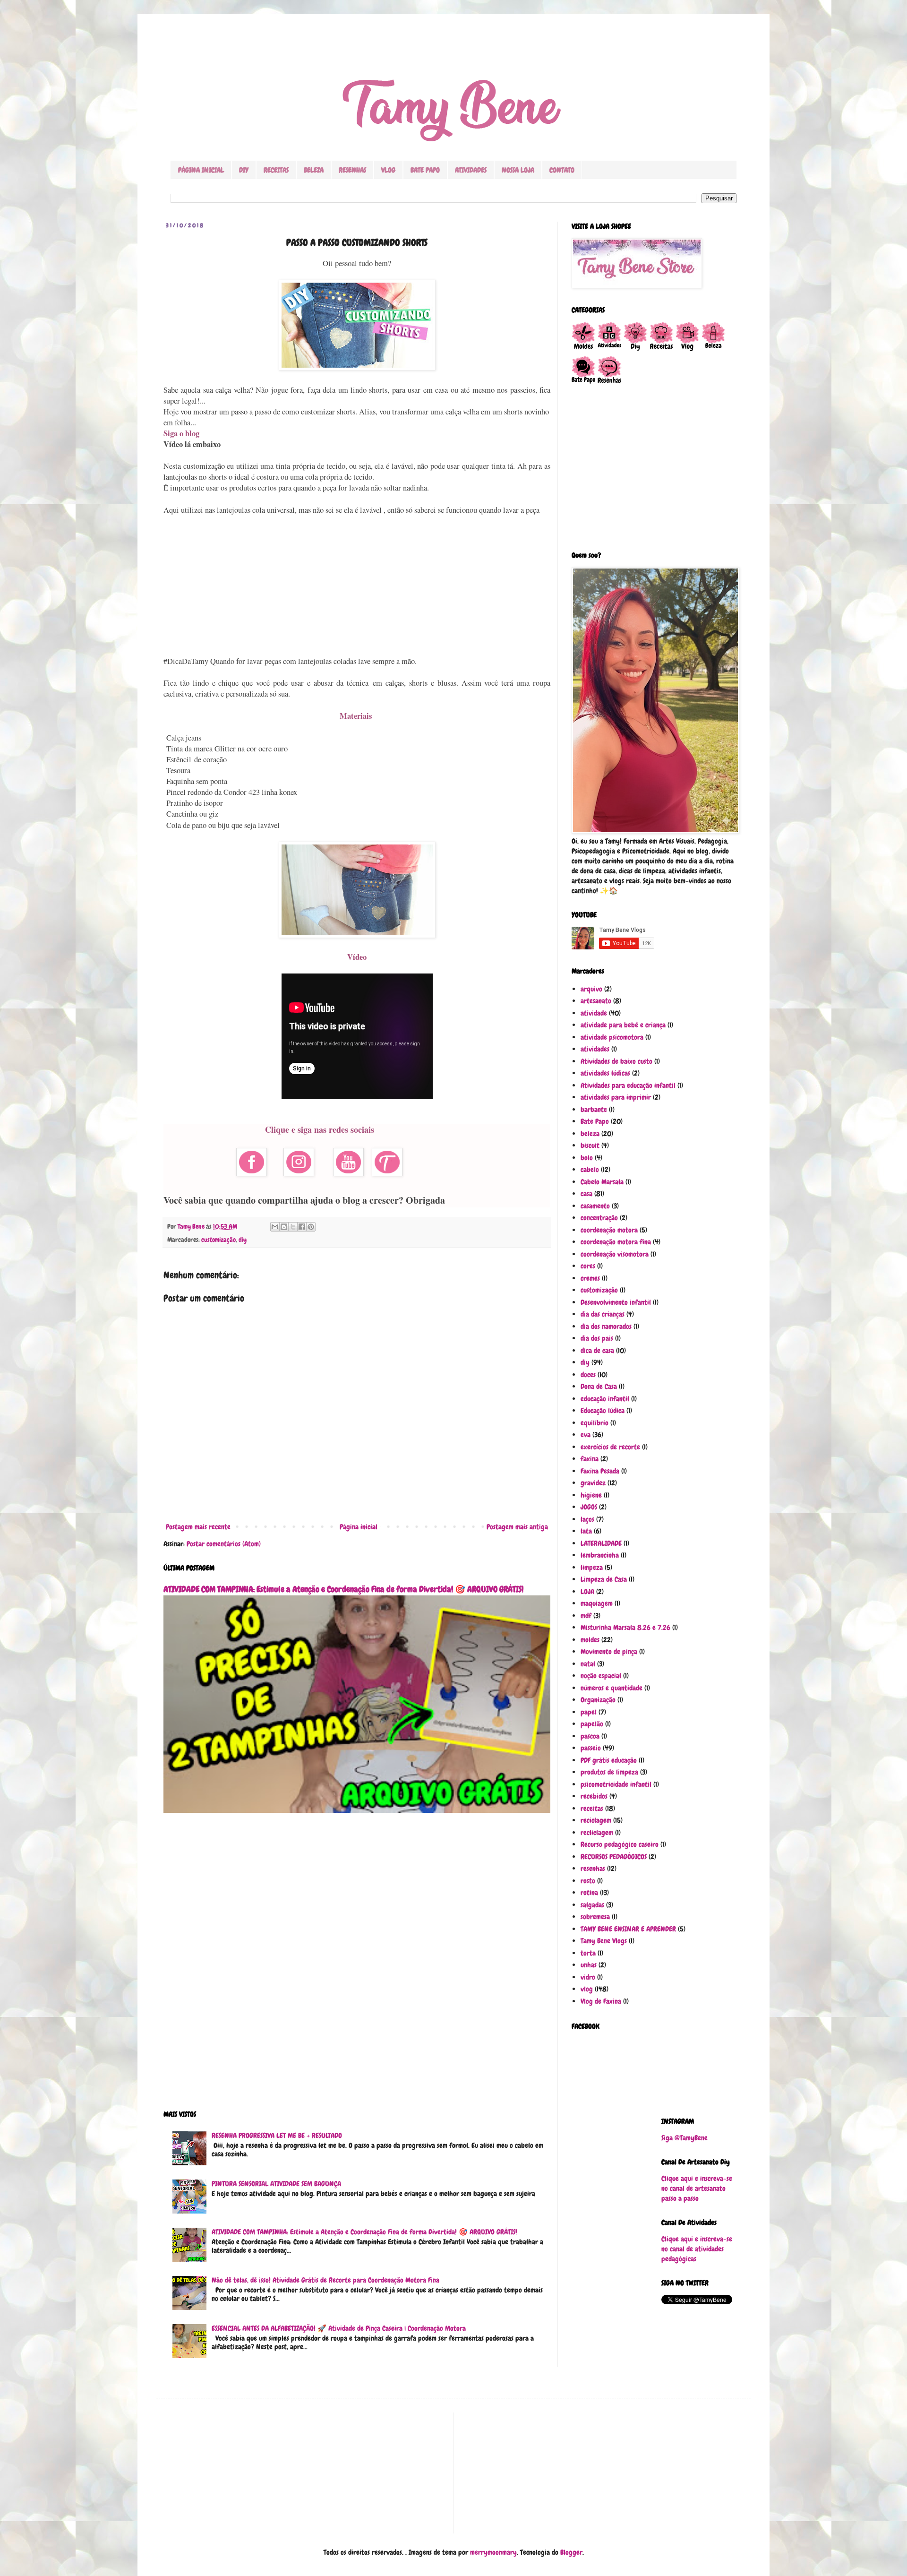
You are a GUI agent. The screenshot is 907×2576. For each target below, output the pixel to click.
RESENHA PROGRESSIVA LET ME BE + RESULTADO (277, 2136)
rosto (588, 1881)
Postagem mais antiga (517, 1527)
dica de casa (597, 1351)
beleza (590, 1134)
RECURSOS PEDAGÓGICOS (614, 1857)
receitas (592, 1809)
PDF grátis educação (609, 1760)
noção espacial (601, 1676)
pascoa (590, 1736)
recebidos (594, 1796)
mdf (586, 1616)
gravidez (593, 1483)
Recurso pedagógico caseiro (620, 1844)
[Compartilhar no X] (293, 1227)
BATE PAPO (425, 170)
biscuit (590, 1146)
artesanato (596, 1001)
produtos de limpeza (609, 1772)
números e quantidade (612, 1688)
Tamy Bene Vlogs (604, 1941)
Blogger (571, 2552)
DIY (244, 170)
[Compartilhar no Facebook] (302, 1227)
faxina (590, 1459)
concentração (599, 1218)
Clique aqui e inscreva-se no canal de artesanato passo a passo (697, 2188)
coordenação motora (609, 1230)
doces (588, 1375)
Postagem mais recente (198, 1527)
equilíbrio (595, 1423)
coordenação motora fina (616, 1242)
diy (243, 1240)
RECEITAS (276, 170)
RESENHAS (352, 170)
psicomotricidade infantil (616, 1784)
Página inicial (359, 1527)
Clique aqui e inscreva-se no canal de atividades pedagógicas (697, 2249)
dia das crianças (603, 1314)
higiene (591, 1495)
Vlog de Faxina (601, 2001)
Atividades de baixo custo (616, 1061)
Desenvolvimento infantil (616, 1302)
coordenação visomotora (615, 1254)
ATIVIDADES (471, 170)
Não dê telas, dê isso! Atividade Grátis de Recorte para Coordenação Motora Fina (325, 2280)
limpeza (592, 1568)
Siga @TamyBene (685, 2138)
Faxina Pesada (600, 1471)
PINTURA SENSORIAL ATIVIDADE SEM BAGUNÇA (276, 2184)
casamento (595, 1206)
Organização (598, 1700)
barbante (594, 1110)
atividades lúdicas (605, 1073)
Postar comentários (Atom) (224, 1544)
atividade (594, 1013)
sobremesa (595, 1917)
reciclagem (596, 1820)
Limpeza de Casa (604, 1579)
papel (589, 1712)
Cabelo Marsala (602, 1182)
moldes (590, 1640)
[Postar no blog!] (284, 1227)
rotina (589, 1893)
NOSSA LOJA (518, 170)
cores (588, 1266)
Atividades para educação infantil (628, 1086)
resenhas (593, 1869)
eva (586, 1435)
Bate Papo (595, 1121)
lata (586, 1531)
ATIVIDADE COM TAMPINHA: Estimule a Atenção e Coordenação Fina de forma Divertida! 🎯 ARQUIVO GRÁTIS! (343, 1589)
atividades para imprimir (616, 1097)
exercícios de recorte (610, 1447)
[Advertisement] (357, 586)
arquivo (591, 989)
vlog (587, 1989)
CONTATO (562, 170)
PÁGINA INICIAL (201, 170)
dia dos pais (597, 1338)
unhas (589, 1965)
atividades (595, 1049)
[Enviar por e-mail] (275, 1227)
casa (586, 1194)
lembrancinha (600, 1555)
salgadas (592, 1905)
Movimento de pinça (609, 1652)
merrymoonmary (493, 2552)
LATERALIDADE (601, 1543)
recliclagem (597, 1833)
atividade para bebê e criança (623, 1025)
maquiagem (597, 1603)
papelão (592, 1724)
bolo (587, 1158)
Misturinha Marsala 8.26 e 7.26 (625, 1628)
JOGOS (589, 1507)
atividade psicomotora (612, 1037)
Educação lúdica (603, 1411)
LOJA (587, 1592)
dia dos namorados (606, 1327)
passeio (591, 1748)
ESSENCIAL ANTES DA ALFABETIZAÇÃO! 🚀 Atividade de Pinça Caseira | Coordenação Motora (339, 2328)
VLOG (388, 170)
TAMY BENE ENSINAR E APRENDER (628, 1929)
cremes (590, 1278)
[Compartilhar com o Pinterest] (311, 1227)
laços (587, 1519)
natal (588, 1664)
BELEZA (314, 170)
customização (218, 1240)
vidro (588, 1977)
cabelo (590, 1170)
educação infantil (605, 1399)
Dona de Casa (599, 1387)
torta (588, 1953)
